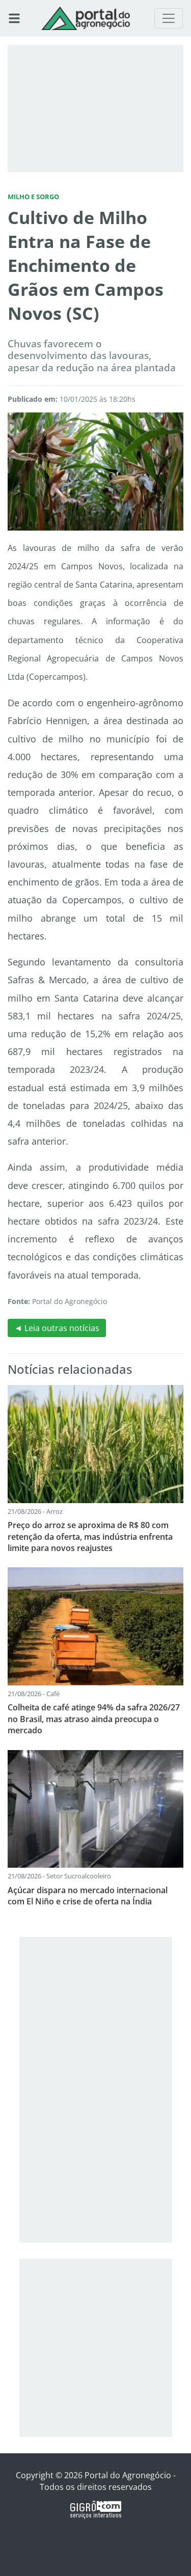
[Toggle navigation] (169, 18)
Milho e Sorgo (33, 197)
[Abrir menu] (14, 18)
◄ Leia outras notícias (57, 1328)
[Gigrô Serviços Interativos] (96, 2509)
